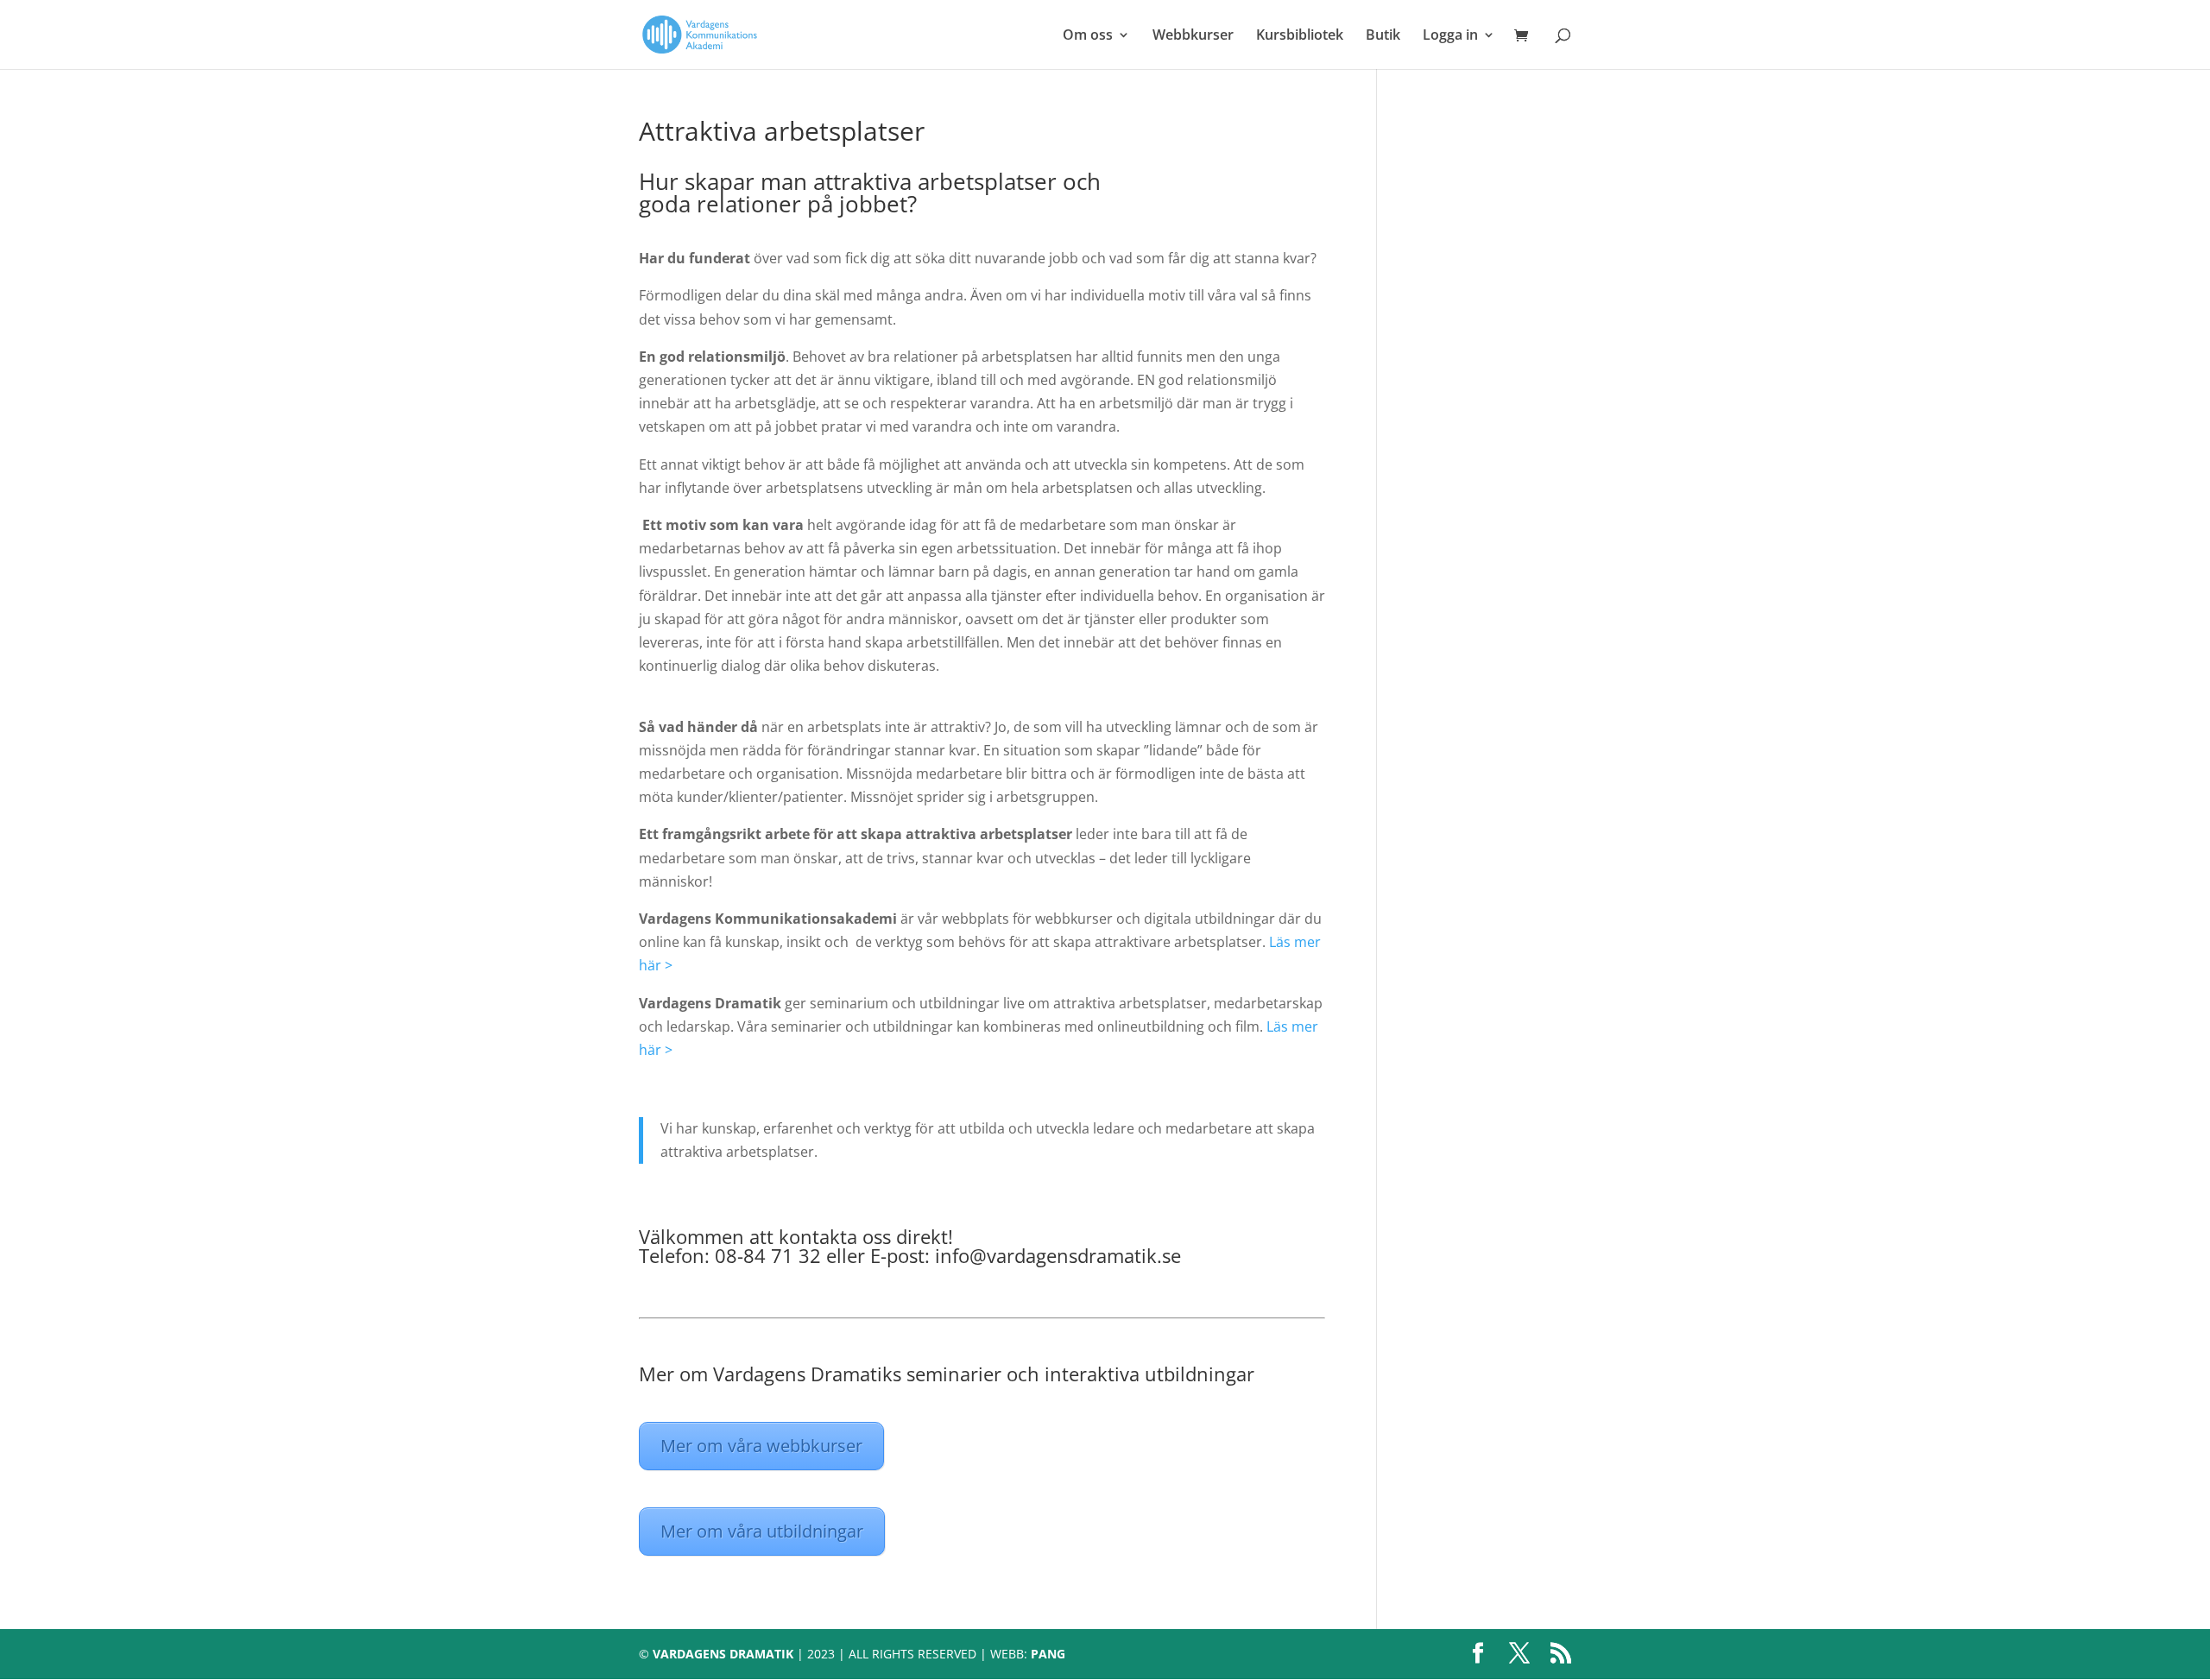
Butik (1383, 36)
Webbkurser (1193, 36)
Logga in (1450, 36)
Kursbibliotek (1300, 36)
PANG (1048, 1654)
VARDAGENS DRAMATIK (723, 1654)
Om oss (1088, 36)
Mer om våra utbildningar (762, 1531)
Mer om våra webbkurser (761, 1446)
